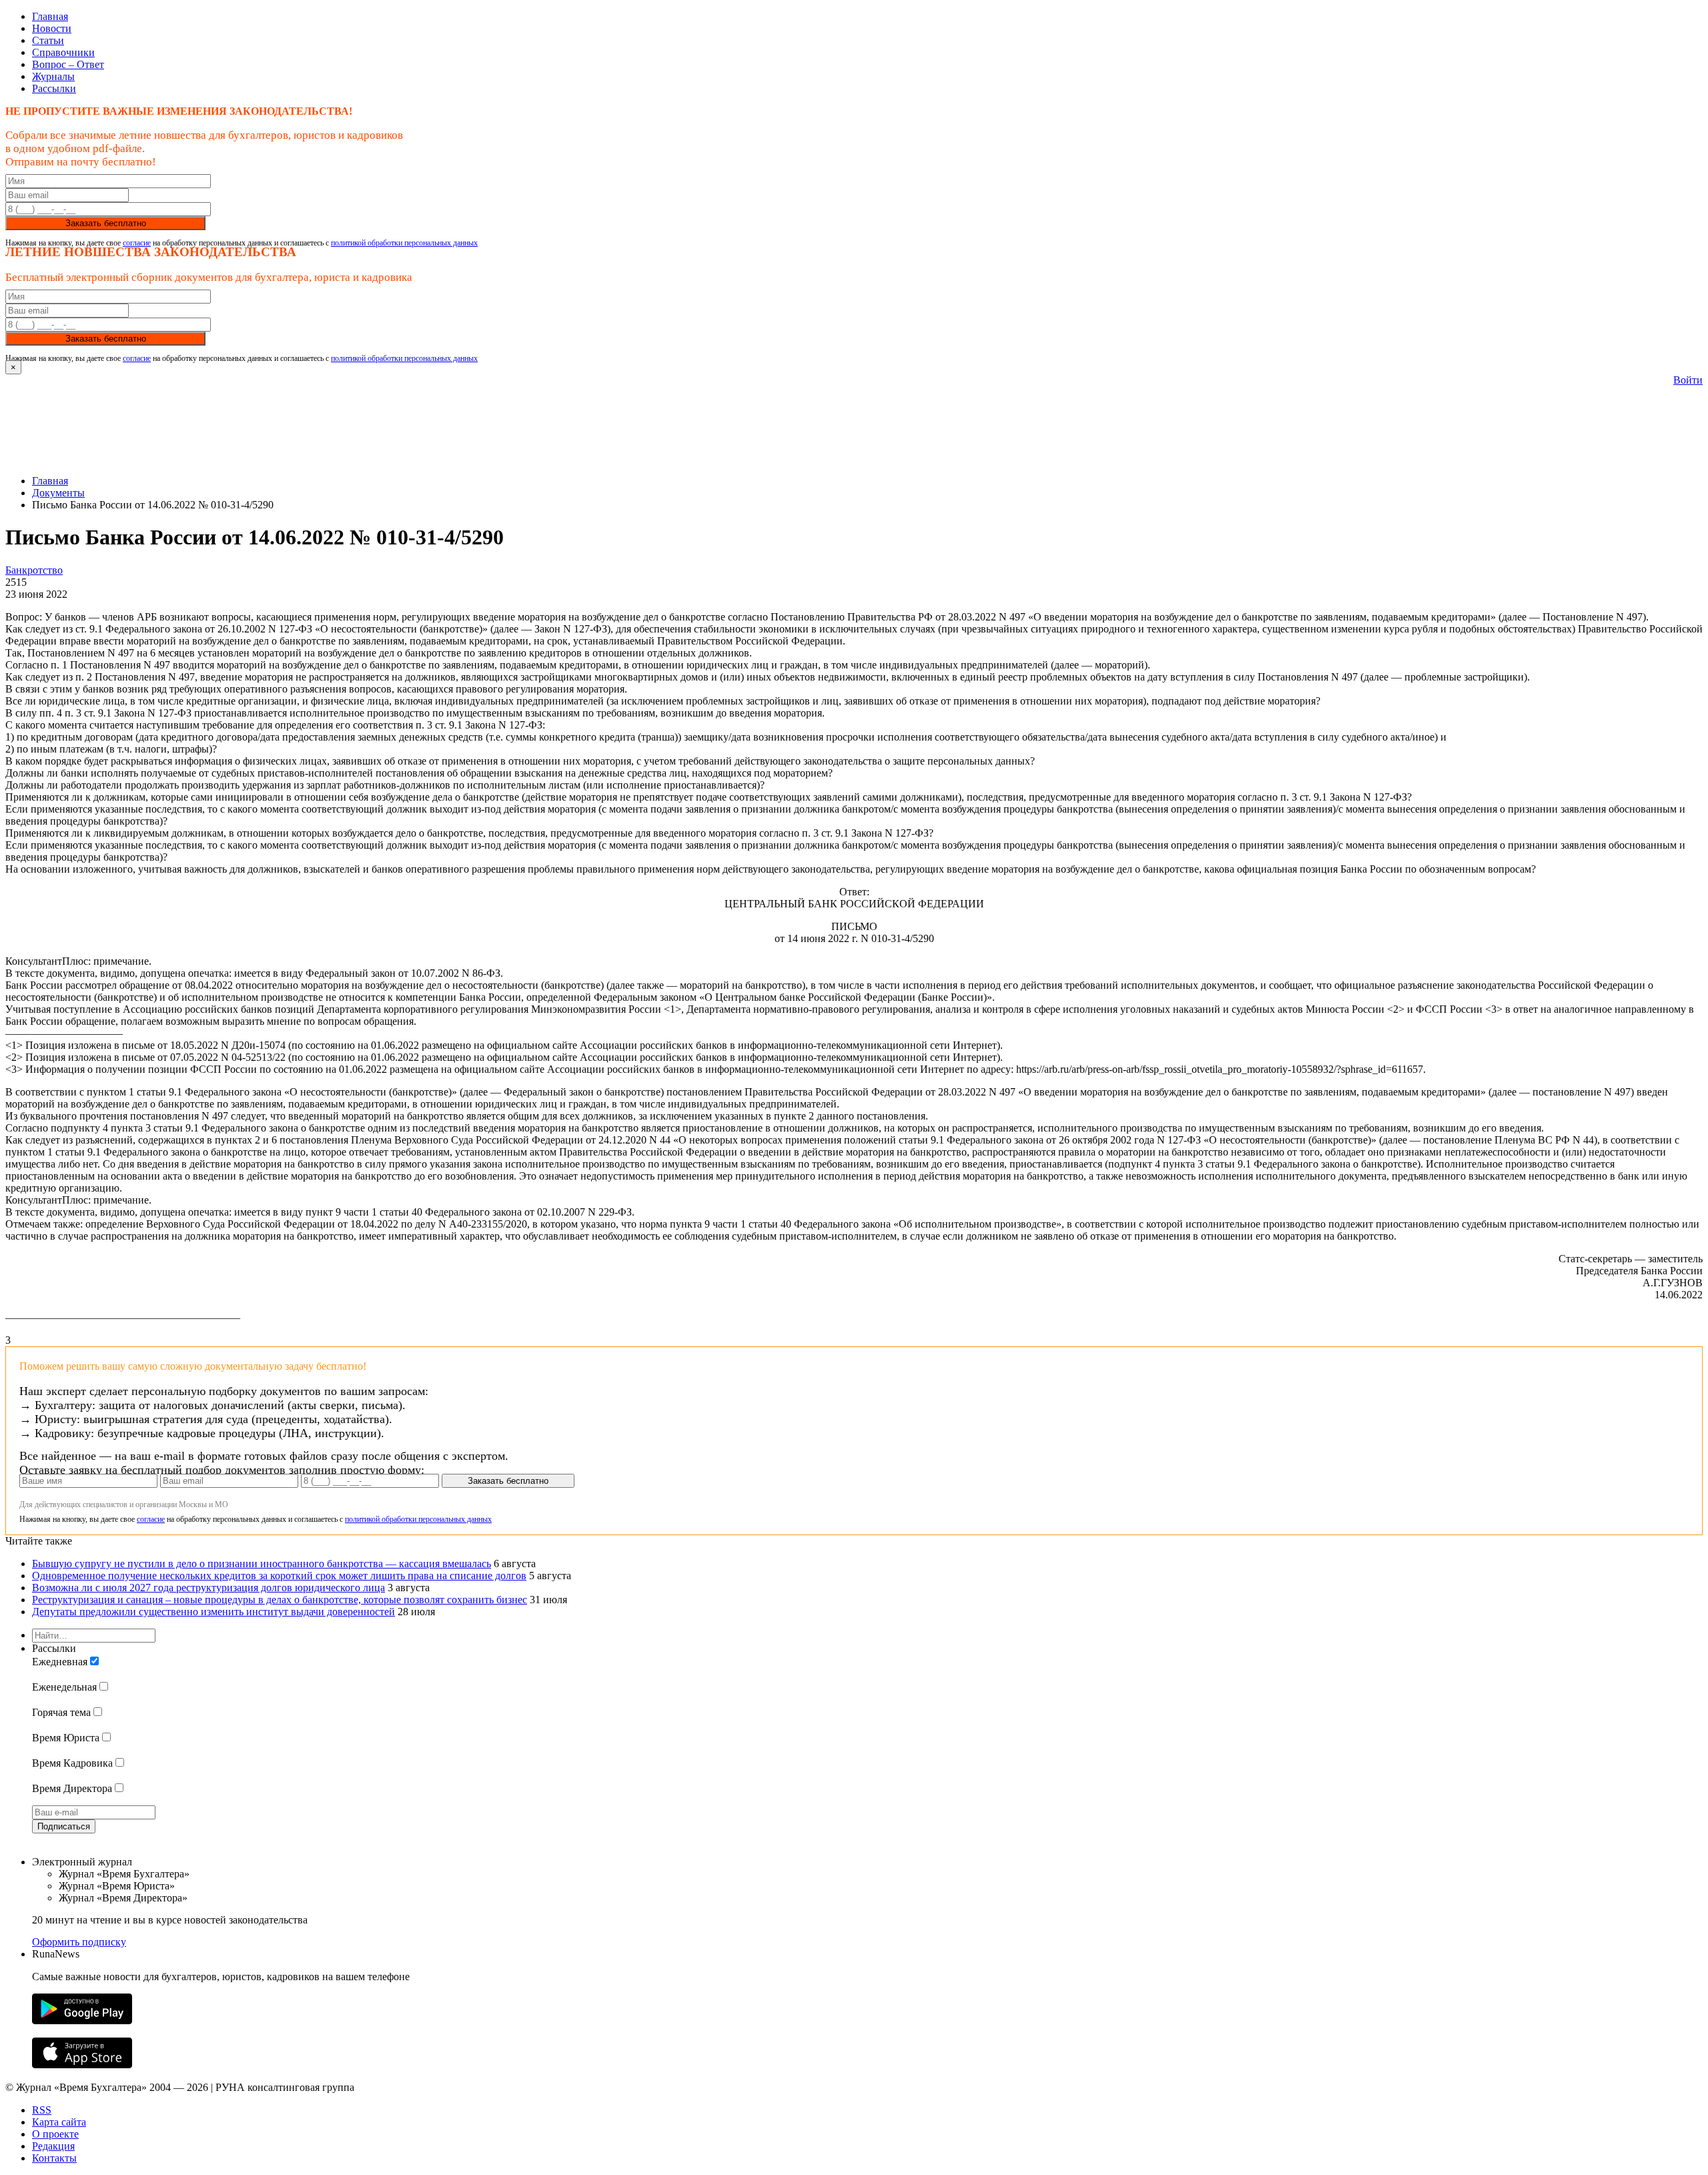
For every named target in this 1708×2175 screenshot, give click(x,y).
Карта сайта (59, 2122)
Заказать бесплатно (106, 223)
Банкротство (34, 570)
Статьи (48, 40)
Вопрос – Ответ (68, 64)
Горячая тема (61, 1712)
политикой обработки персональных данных (404, 243)
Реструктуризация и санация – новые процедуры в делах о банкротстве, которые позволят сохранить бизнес (280, 1600)
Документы (58, 493)
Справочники (63, 52)
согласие (137, 243)
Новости (52, 28)
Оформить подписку (79, 1942)
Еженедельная (64, 1687)
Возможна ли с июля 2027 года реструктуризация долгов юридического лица (208, 1588)
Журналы (53, 76)
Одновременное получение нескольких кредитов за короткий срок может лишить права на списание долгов (279, 1576)
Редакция (53, 2146)
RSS (42, 2110)
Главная (50, 16)
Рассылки (54, 88)
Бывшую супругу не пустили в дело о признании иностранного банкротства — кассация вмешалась (262, 1564)
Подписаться (64, 1826)
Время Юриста (66, 1738)
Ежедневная (60, 1662)
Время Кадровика (72, 1763)
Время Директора (72, 1788)
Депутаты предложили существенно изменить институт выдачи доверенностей (213, 1612)
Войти (1688, 380)
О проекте (55, 2134)
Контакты (54, 2158)
